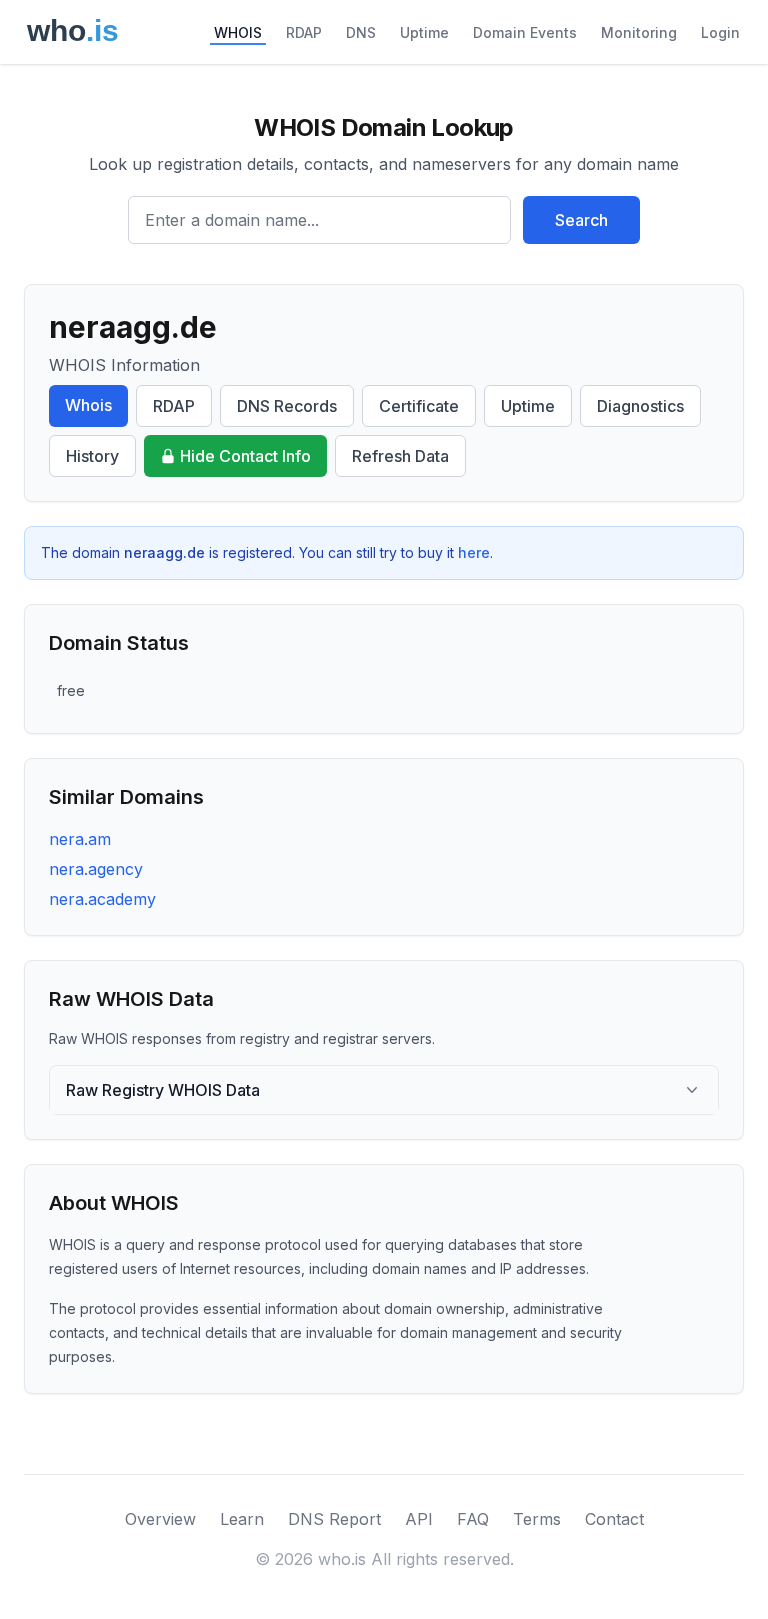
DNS (361, 32)
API (419, 1519)
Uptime (424, 32)
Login (720, 32)
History (92, 456)
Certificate (419, 406)
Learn (242, 1519)
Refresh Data (400, 456)
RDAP (304, 32)
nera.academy (102, 899)
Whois (88, 405)
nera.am (80, 839)
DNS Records (287, 406)
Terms (537, 1519)
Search (581, 220)
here (474, 552)
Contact (614, 1519)
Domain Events (525, 32)
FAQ (473, 1519)
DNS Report (334, 1519)
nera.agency (96, 869)
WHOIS (238, 32)
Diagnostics (640, 406)
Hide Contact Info (245, 456)
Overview (160, 1519)
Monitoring (639, 32)
